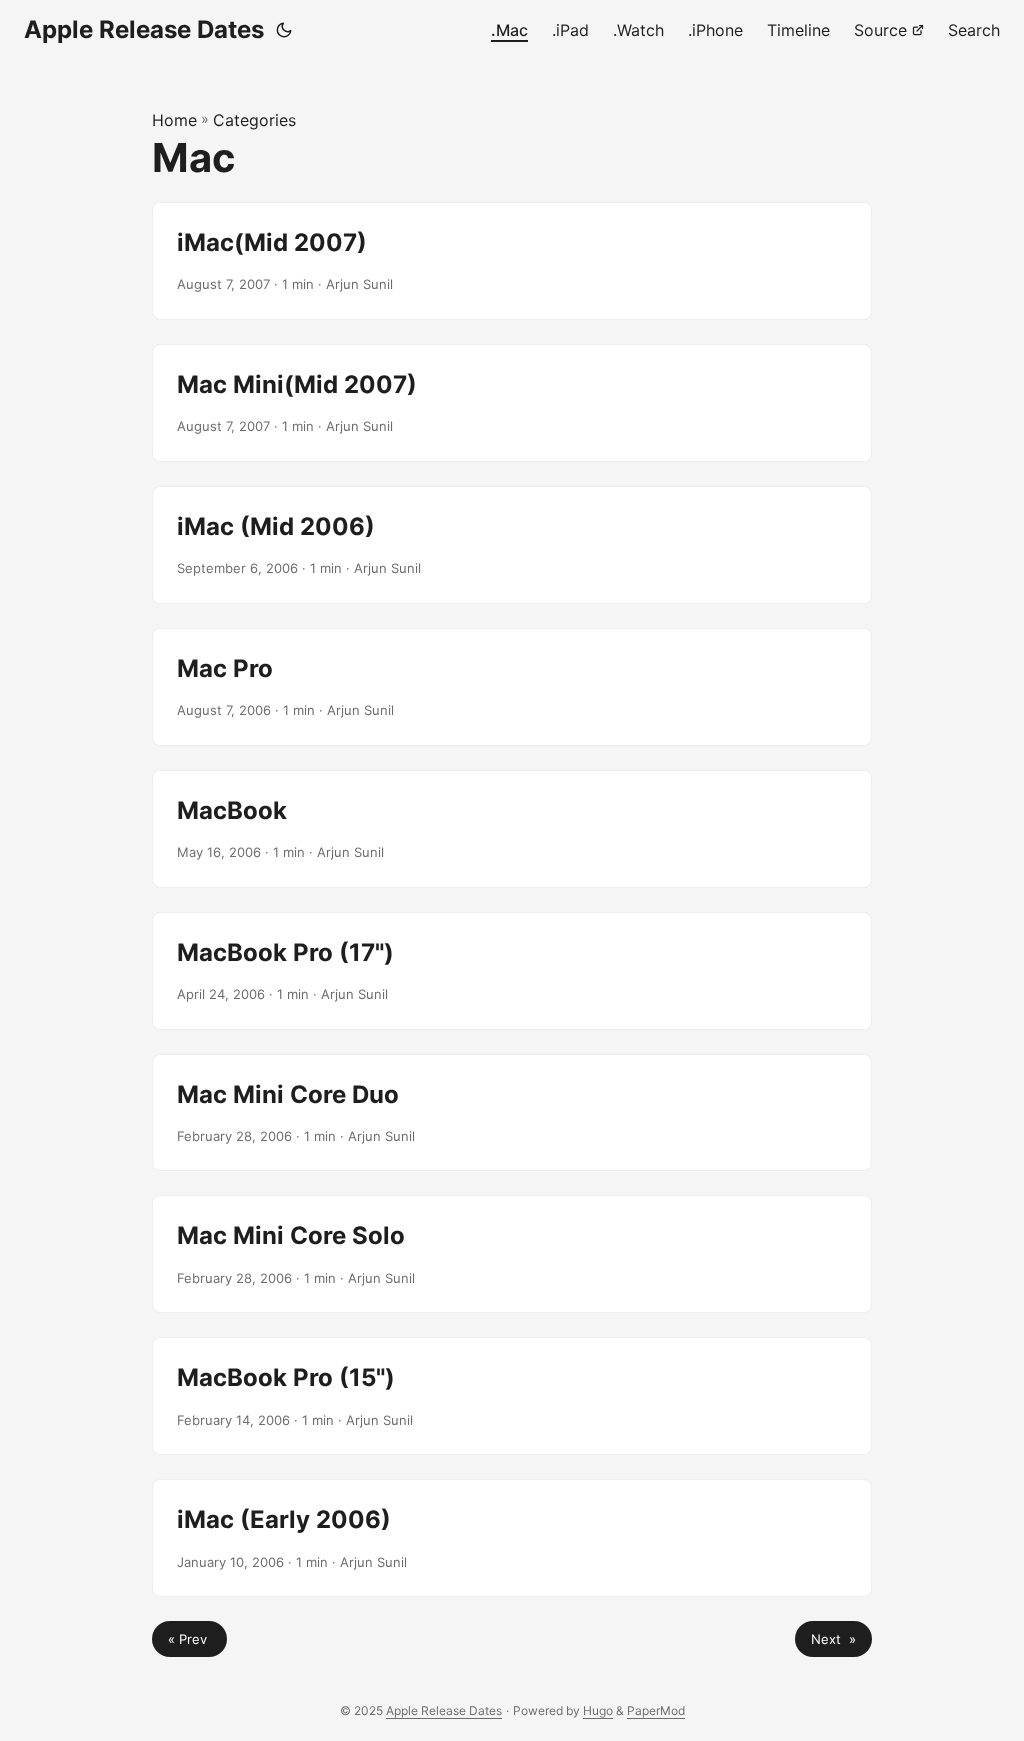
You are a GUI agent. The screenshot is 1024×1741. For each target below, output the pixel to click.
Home (174, 120)
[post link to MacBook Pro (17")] (512, 971)
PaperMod (656, 1710)
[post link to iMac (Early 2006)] (512, 1538)
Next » (833, 1639)
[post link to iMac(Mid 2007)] (512, 261)
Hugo (598, 1710)
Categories (254, 120)
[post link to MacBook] (512, 829)
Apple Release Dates (144, 29)
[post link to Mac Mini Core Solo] (512, 1254)
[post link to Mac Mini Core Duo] (512, 1113)
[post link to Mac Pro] (512, 687)
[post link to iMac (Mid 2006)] (512, 545)
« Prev (189, 1639)
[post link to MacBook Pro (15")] (512, 1396)
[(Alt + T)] (284, 30)
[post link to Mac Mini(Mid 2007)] (512, 403)
